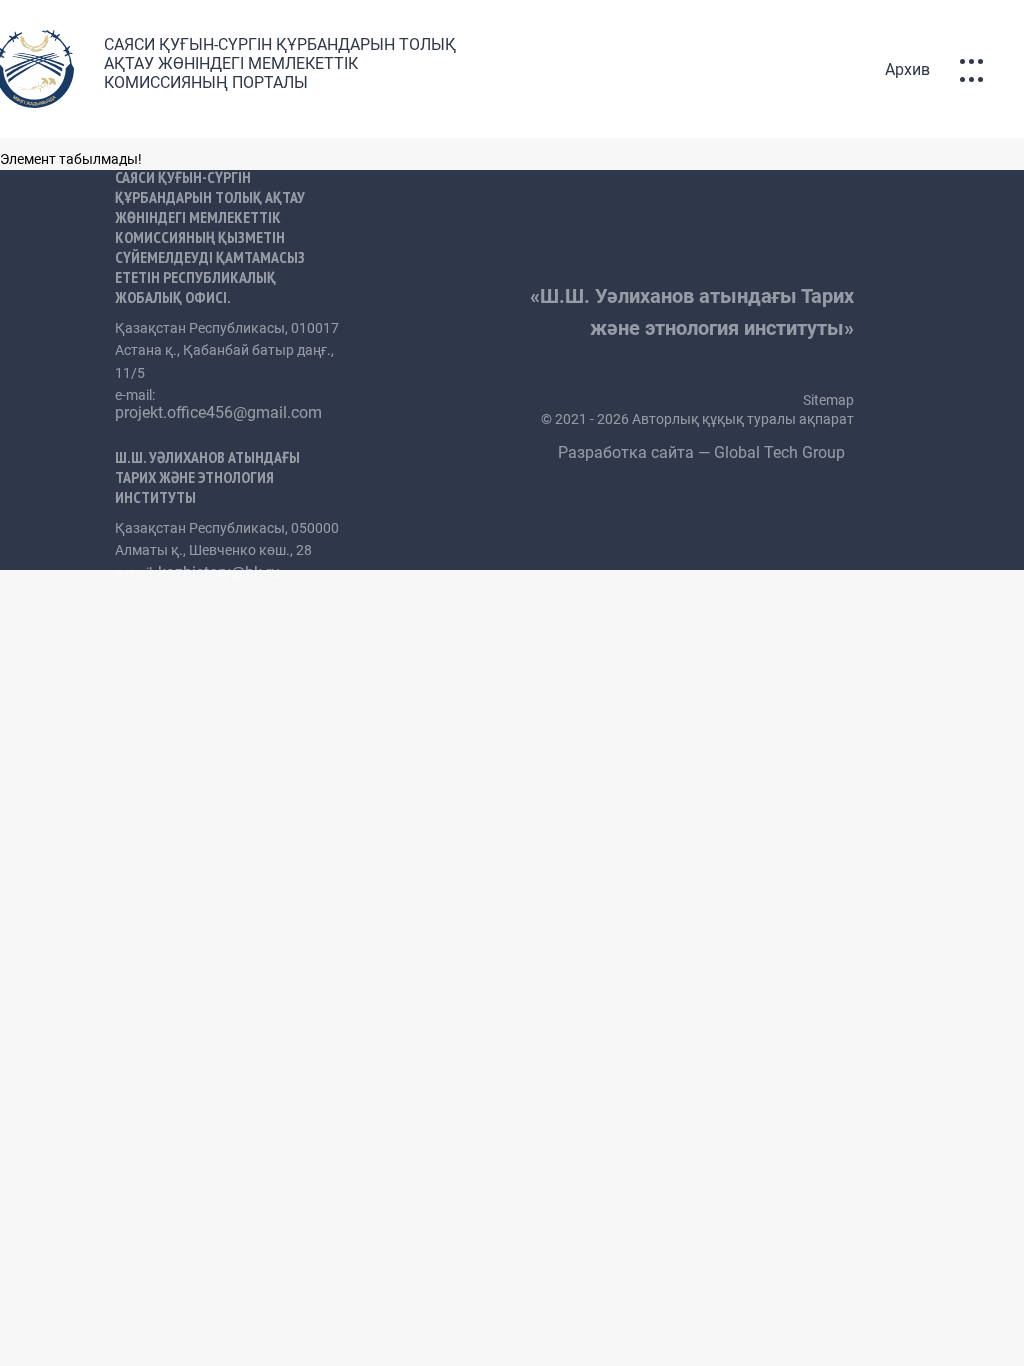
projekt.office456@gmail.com (218, 412)
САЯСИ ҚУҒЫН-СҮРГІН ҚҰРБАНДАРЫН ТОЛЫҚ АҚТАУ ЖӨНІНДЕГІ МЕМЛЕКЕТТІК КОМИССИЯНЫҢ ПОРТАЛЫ (280, 63)
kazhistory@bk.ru (219, 572)
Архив (907, 69)
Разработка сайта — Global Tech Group (703, 452)
